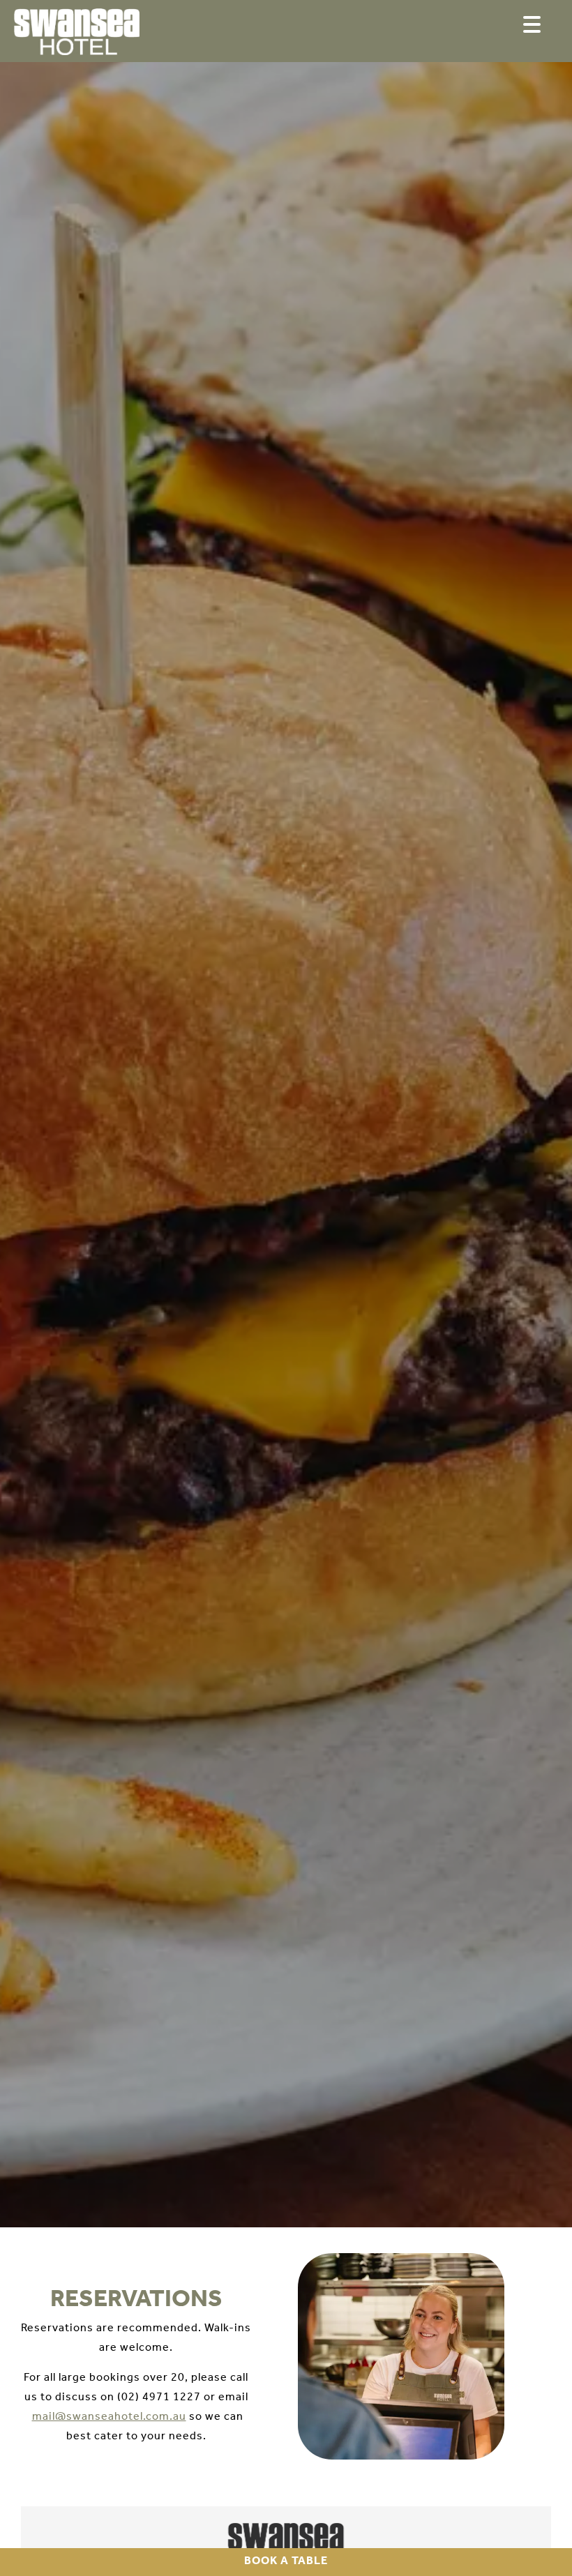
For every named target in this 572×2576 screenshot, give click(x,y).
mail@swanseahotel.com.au (109, 2417)
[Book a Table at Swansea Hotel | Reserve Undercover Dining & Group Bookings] (77, 35)
